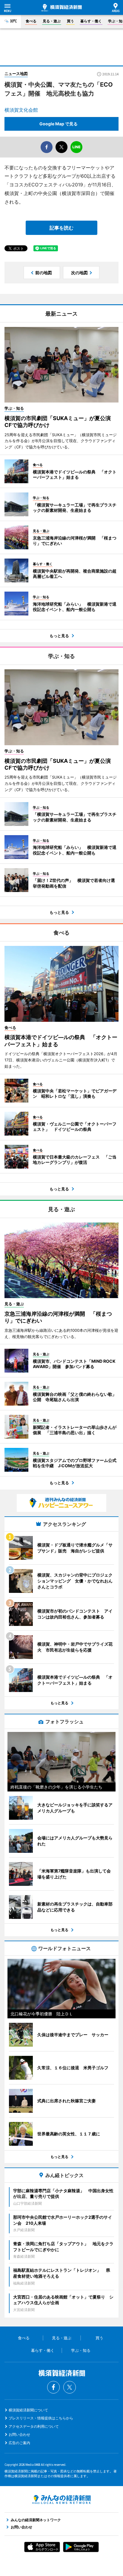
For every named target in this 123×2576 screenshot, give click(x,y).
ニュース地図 (16, 74)
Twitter (70, 2387)
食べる (31, 21)
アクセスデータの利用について (34, 2426)
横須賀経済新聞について (28, 2410)
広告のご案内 (19, 2443)
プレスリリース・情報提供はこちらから (41, 2418)
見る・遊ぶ (52, 21)
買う (70, 21)
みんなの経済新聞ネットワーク (61, 2499)
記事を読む (61, 228)
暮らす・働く (91, 21)
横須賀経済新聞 (62, 8)
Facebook (53, 2387)
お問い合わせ (19, 2434)
